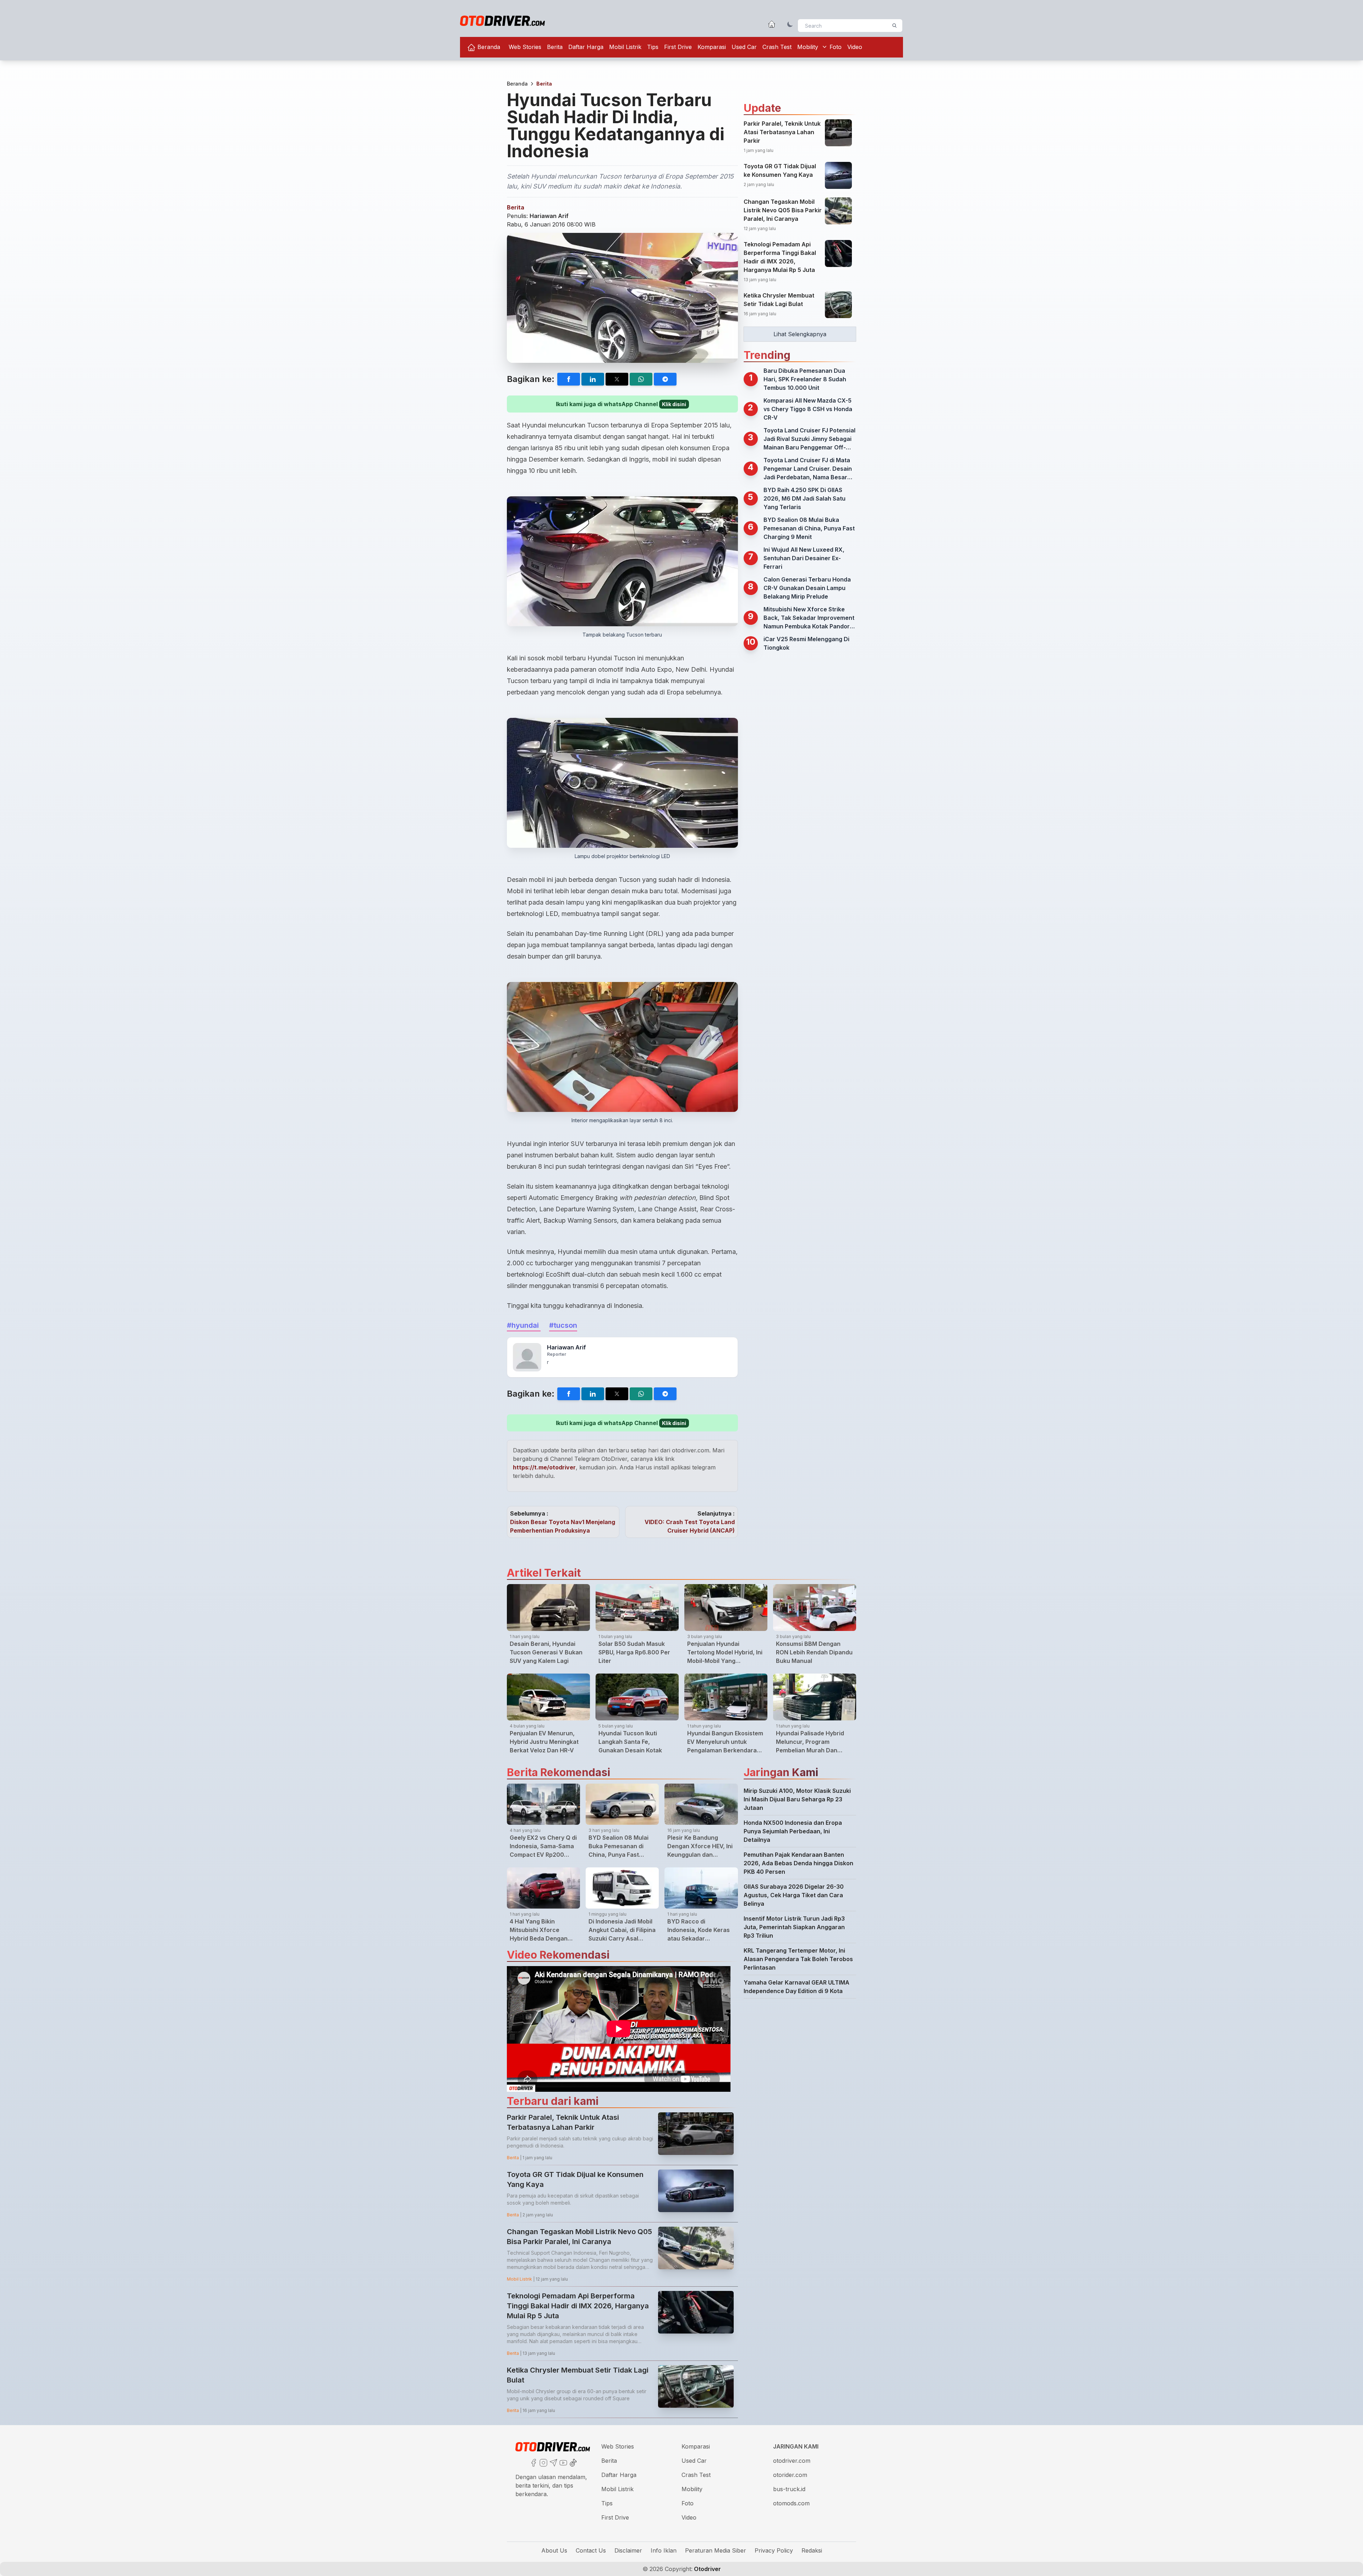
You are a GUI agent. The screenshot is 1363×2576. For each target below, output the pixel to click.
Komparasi (712, 47)
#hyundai (524, 1325)
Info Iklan (664, 2550)
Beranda (488, 47)
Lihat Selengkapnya (800, 334)
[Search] (894, 26)
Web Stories (525, 47)
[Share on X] (617, 379)
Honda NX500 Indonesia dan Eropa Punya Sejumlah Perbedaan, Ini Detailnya (793, 1831)
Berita (555, 47)
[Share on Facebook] (569, 379)
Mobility (808, 47)
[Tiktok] (573, 2462)
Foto (836, 47)
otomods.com (791, 2503)
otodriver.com (792, 2461)
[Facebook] (533, 2462)
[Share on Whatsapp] (641, 379)
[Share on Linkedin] (593, 379)
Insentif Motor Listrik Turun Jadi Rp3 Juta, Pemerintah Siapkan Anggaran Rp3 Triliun (794, 1927)
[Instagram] (543, 2462)
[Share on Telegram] (665, 379)
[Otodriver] (502, 21)
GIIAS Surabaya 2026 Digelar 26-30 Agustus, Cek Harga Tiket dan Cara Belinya (794, 1895)
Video (855, 47)
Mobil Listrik (625, 47)
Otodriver (707, 2569)
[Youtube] (563, 2462)
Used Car (744, 47)
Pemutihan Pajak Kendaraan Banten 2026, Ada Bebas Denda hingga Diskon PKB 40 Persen (798, 1863)
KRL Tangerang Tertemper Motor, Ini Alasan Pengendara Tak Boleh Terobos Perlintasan (798, 1959)
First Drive (678, 47)
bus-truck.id (789, 2489)
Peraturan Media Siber (716, 2550)
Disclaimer (628, 2550)
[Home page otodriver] (772, 24)
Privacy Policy (774, 2550)
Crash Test (777, 47)
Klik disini (674, 404)
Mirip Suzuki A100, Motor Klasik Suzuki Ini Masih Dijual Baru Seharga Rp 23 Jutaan (797, 1799)
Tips (653, 47)
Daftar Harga (586, 47)
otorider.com (790, 2475)
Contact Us (591, 2550)
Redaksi (812, 2550)
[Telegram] (553, 2462)
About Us (554, 2550)
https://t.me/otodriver (544, 1467)
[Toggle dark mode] (790, 24)
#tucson (563, 1325)
